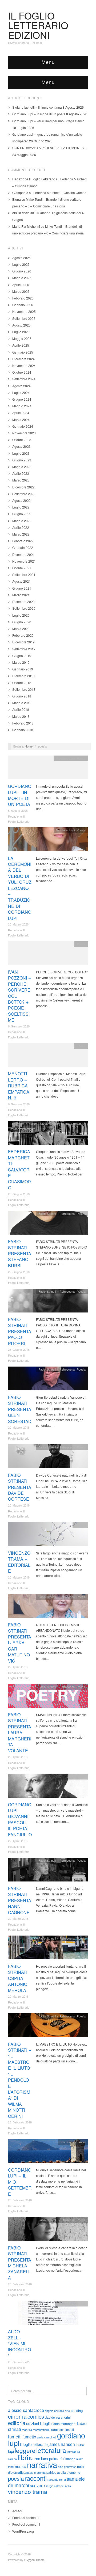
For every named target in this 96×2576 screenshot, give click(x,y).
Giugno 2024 (22, 399)
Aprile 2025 (21, 345)
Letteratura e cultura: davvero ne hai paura (40, 1124)
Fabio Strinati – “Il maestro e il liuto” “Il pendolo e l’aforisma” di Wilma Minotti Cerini (20, 2080)
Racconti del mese (73, 2142)
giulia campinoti (47, 2437)
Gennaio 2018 (23, 730)
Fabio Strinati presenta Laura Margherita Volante (20, 1733)
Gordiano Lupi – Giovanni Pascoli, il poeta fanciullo (20, 1820)
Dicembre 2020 (23, 602)
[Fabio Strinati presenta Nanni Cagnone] (48, 1871)
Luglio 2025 (21, 332)
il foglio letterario (34, 2444)
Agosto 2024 (21, 386)
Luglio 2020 (21, 615)
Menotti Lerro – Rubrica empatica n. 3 (19, 1086)
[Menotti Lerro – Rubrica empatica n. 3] (48, 1056)
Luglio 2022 (21, 507)
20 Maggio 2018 (19, 1427)
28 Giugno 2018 (19, 1194)
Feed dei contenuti (26, 2518)
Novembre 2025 (24, 311)
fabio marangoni (64, 2424)
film (47, 2430)
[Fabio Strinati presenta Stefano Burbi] (48, 1224)
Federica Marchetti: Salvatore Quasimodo (19, 1169)
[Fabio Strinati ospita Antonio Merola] (48, 1949)
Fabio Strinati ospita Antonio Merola (18, 1978)
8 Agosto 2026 (18, 810)
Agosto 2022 (21, 500)
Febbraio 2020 (23, 635)
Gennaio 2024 (23, 426)
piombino (73, 2472)
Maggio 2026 (22, 278)
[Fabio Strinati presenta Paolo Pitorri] (48, 1302)
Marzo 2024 (21, 420)
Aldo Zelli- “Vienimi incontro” (19, 2344)
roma (63, 2480)
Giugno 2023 (22, 460)
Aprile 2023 (21, 473)
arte (67, 2411)
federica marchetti (33, 2430)
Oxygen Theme (34, 2560)
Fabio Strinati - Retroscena (57, 1213)
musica (21, 2466)
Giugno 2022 (22, 514)
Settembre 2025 (24, 318)
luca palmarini (53, 2459)
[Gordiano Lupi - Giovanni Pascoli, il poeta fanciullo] (48, 1787)
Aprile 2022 (21, 527)
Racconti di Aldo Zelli (71, 2304)
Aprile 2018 (21, 709)
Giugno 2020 (22, 622)
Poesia (81, 758)
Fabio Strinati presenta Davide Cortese (20, 1487)
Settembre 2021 (24, 574)
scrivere (37, 2485)
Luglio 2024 (21, 392)
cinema (17, 2416)
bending (77, 2410)
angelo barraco (54, 2411)
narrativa (42, 2464)
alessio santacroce (26, 2410)
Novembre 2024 (24, 365)
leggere (25, 2450)
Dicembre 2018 (23, 676)
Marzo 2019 (21, 662)
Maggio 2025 (22, 338)
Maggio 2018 (22, 703)
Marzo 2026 (21, 291)
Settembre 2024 (24, 379)
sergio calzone (55, 2486)
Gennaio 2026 (23, 305)
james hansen (62, 2444)
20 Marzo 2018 (18, 1918)
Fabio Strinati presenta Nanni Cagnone (20, 1900)
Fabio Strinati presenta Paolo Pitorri (20, 1331)
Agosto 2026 (21, 258)
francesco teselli (62, 2429)
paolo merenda (36, 2473)
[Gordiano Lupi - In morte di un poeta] (48, 769)
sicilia (68, 2486)
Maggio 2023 (22, 467)
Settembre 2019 (24, 649)
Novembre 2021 (24, 561)
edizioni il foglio (39, 2423)
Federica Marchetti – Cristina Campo (60, 193)
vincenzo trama (28, 2491)
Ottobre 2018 (22, 683)
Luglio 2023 (21, 453)
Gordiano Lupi (65, 758)
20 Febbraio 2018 (20, 2122)
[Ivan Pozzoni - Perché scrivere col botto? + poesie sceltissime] (48, 955)
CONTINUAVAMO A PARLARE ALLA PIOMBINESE (49, 148)
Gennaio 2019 (23, 669)
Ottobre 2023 (22, 440)
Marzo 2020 (21, 629)
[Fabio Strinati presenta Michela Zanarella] (48, 2230)
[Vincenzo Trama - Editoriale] (48, 1536)
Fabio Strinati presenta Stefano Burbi (20, 1253)
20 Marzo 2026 (18, 924)
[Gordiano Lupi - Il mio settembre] (48, 2152)
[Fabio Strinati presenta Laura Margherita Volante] (48, 1697)
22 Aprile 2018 (18, 1667)
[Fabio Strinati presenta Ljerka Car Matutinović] (48, 1607)
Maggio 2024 (22, 406)
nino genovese (67, 2467)
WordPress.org (23, 2531)
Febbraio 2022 (23, 541)
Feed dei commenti (26, 2524)
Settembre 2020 (24, 608)
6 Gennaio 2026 (19, 1026)
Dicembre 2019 (23, 642)
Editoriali (80, 1525)
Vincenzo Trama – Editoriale (19, 1562)
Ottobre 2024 (22, 372)
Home (29, 746)
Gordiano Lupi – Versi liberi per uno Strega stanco (48, 121)
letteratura (51, 2450)
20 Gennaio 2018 (20, 2362)
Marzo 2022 (21, 534)
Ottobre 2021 (22, 568)
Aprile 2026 (21, 285)
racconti (36, 2478)
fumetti (15, 2437)
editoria (17, 2423)
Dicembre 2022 (23, 487)
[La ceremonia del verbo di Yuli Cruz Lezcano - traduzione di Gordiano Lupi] (48, 841)
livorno (35, 2459)
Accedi (17, 2511)
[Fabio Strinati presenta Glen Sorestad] (48, 1380)
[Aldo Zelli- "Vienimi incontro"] (48, 2314)
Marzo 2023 (21, 480)
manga (70, 2459)
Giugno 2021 (22, 588)
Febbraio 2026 (23, 298)
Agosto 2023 (21, 446)
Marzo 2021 (21, 595)
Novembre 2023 (24, 433)
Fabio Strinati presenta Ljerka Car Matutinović (20, 1643)
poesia (16, 2478)
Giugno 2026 (22, 271)
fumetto (29, 2437)
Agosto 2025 (21, 325)
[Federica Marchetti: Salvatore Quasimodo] (48, 1134)
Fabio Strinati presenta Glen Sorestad (20, 1409)
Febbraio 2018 (23, 723)
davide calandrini (58, 2417)
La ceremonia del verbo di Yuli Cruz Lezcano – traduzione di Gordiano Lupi (20, 888)
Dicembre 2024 (23, 359)
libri (23, 2457)
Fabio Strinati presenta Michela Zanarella (20, 2263)
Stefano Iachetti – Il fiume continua (37, 107)
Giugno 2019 (22, 656)
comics (36, 2416)
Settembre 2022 (24, 494)
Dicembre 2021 (23, 554)
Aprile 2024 (21, 413)
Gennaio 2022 (23, 547)
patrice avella (56, 2472)
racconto (53, 2480)
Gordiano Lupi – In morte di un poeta (39, 114)
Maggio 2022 (22, 521)
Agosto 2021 (21, 581)
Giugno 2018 (22, 696)
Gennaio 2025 (23, 352)
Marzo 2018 (21, 716)
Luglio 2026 (21, 264)
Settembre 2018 (24, 689)
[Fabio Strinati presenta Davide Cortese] (48, 1458)
